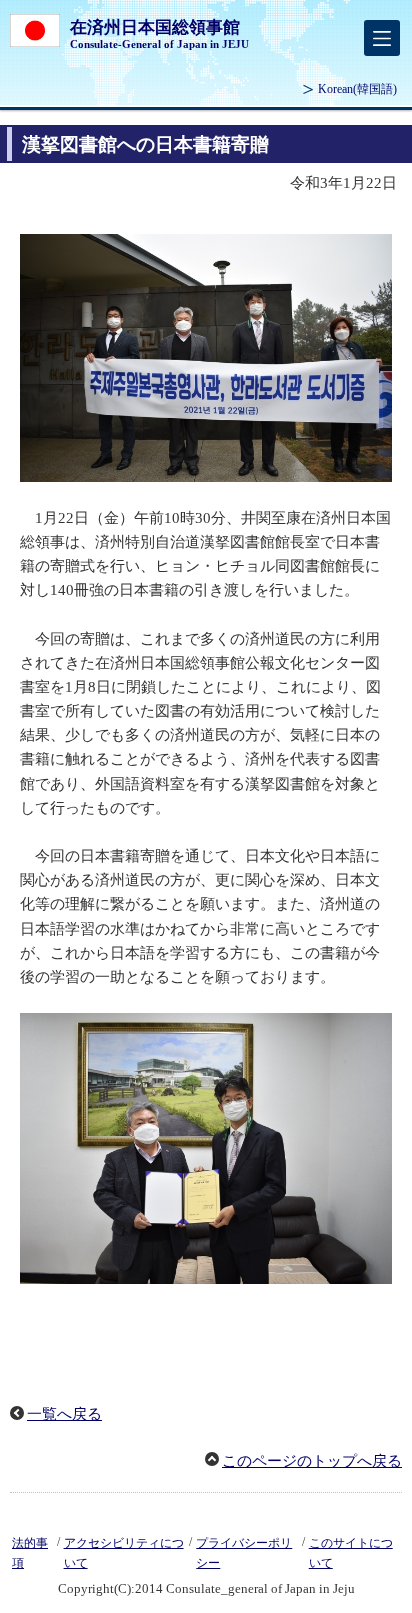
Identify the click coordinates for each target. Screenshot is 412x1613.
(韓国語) (357, 89)
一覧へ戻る (64, 1414)
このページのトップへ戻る (312, 1461)
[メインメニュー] (382, 38)
